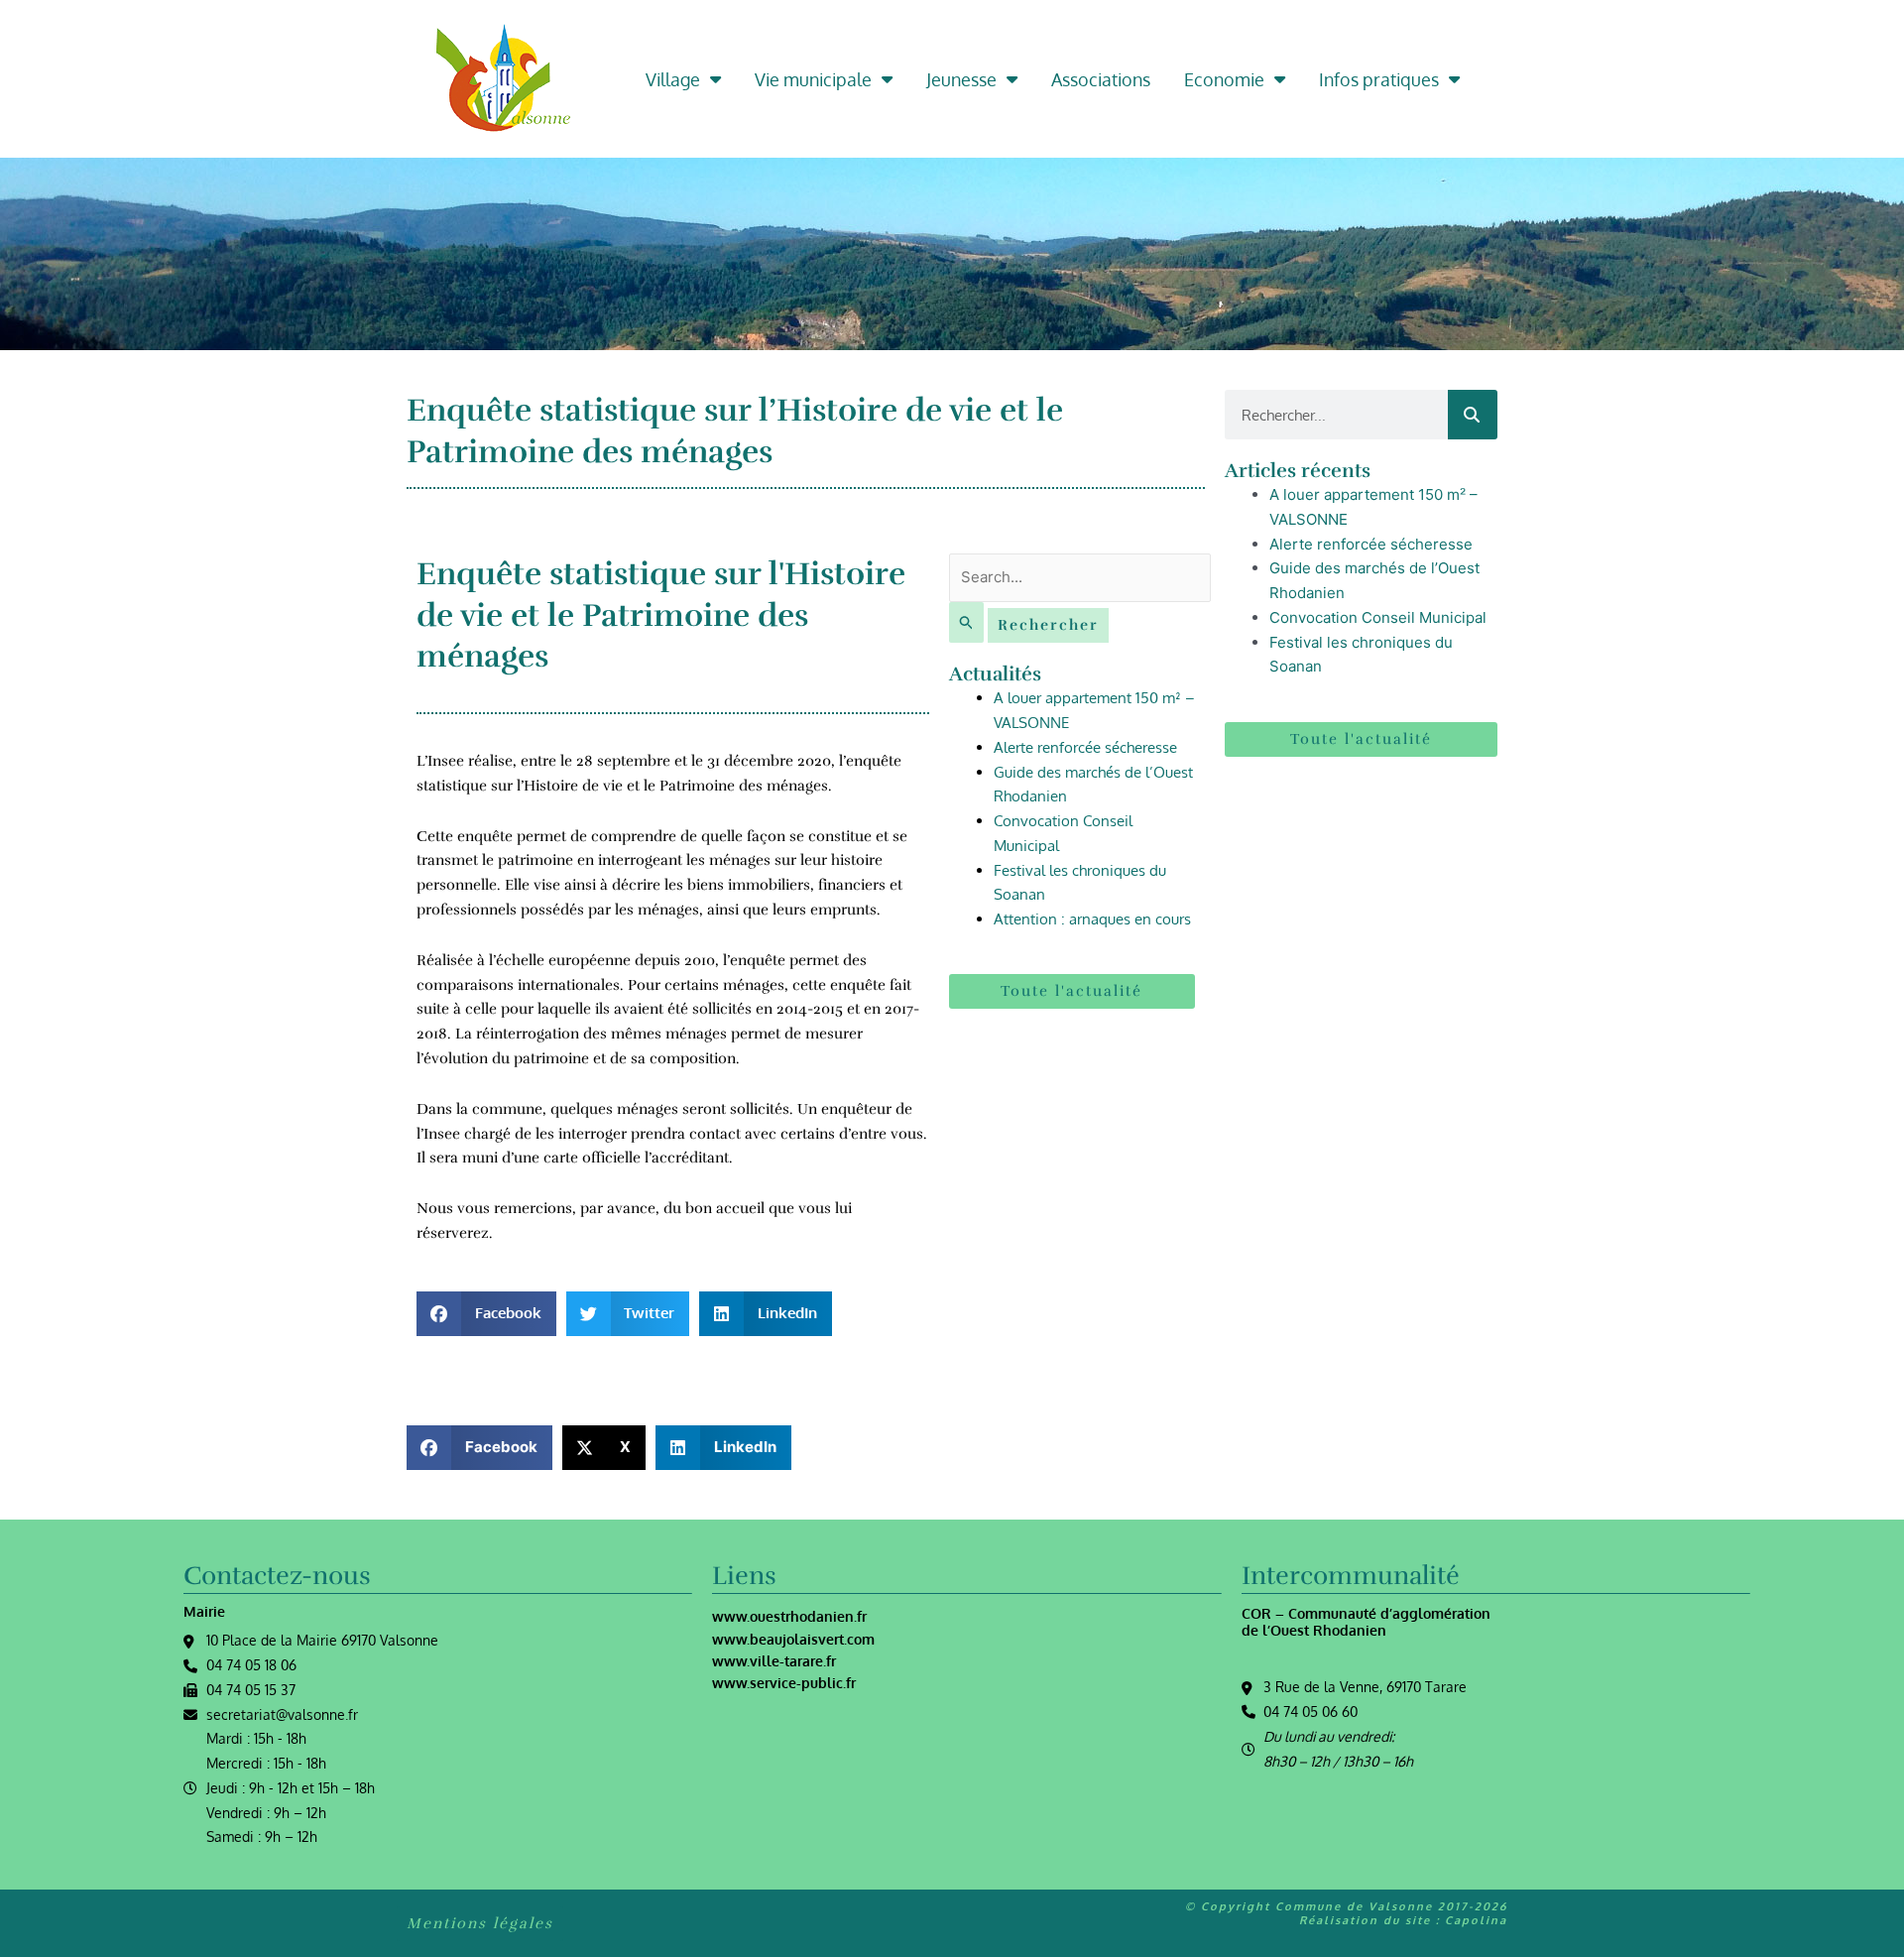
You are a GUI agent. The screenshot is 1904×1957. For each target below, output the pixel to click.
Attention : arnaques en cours (1092, 919)
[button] (486, 1314)
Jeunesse (961, 79)
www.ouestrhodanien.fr (789, 1616)
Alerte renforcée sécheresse (1085, 747)
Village (673, 79)
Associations (1101, 79)
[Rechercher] (1473, 415)
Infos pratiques (1379, 79)
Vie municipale (813, 79)
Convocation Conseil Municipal (1378, 617)
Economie (1224, 79)
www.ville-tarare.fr (774, 1661)
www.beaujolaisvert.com (793, 1639)
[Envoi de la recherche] (967, 622)
